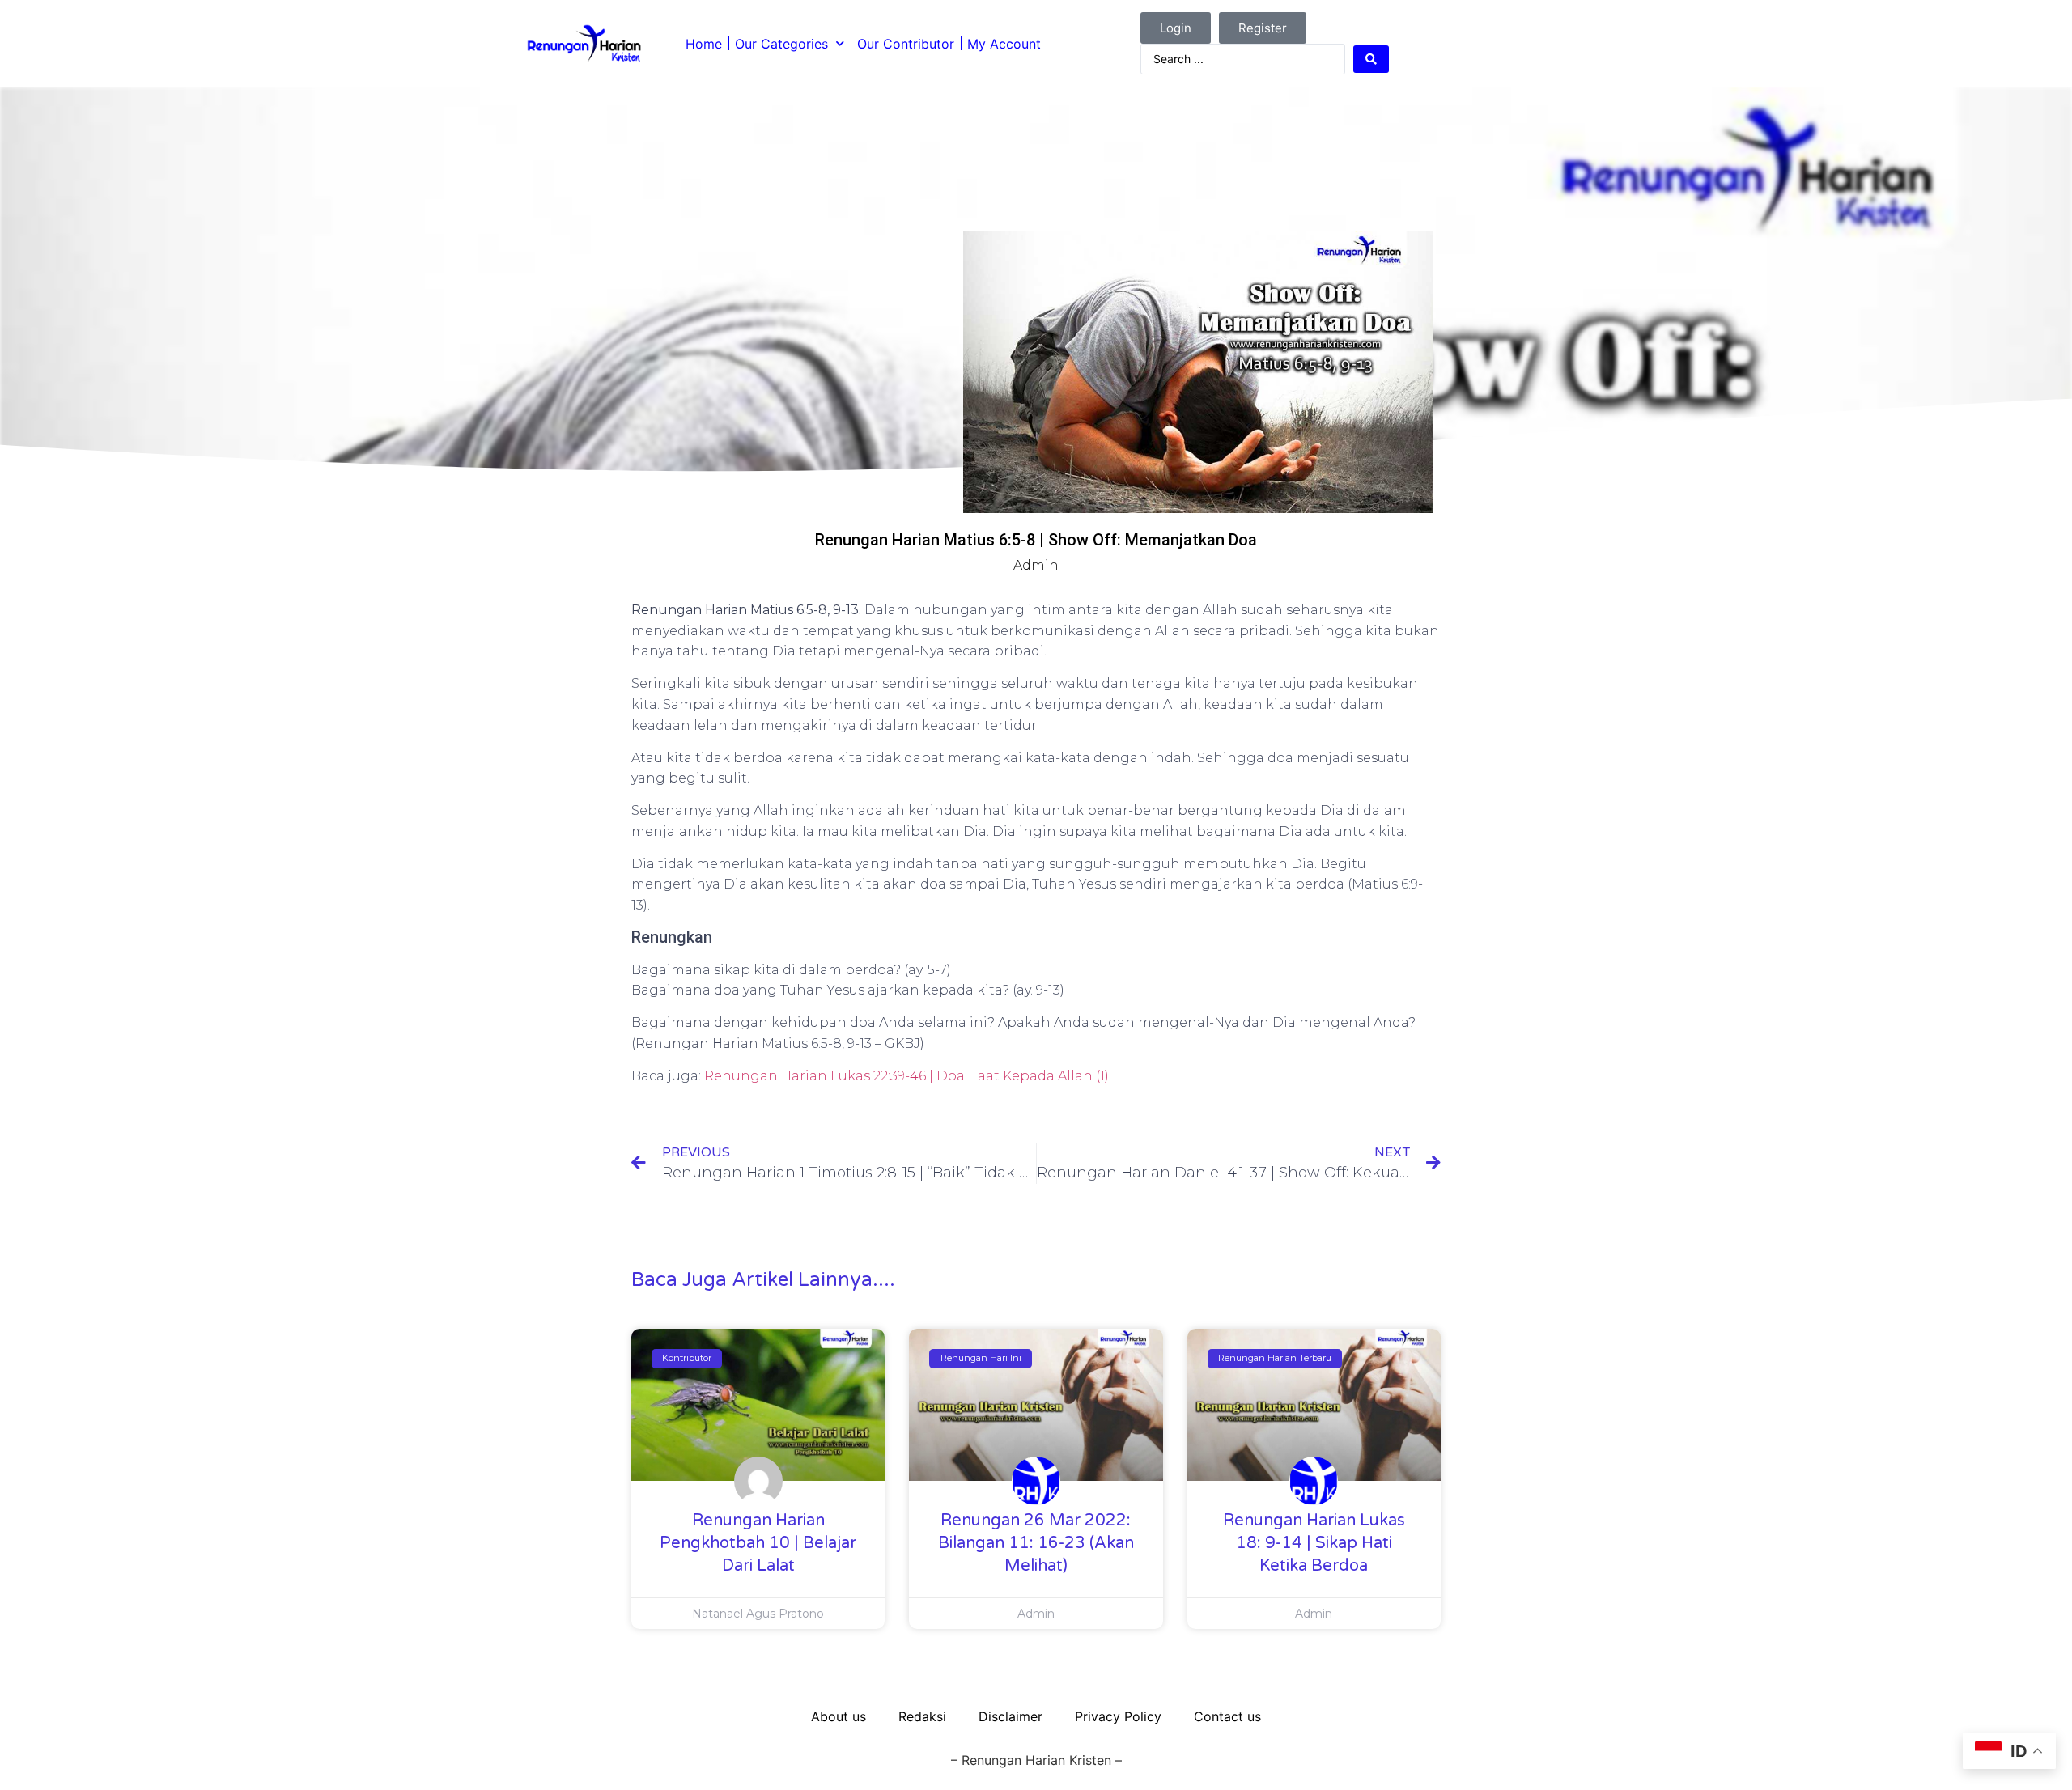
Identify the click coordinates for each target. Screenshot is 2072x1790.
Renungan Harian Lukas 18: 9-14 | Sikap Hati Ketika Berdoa (1314, 1543)
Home (704, 44)
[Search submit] (1371, 59)
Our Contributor (906, 44)
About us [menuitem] (839, 1716)
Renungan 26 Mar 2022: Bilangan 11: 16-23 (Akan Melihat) (1036, 1543)
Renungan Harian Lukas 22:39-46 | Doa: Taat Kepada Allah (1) (906, 1076)
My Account (1004, 44)
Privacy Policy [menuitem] (1118, 1716)
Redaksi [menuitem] (922, 1716)
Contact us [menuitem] (1227, 1716)
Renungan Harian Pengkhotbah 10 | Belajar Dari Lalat (758, 1543)
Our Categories (781, 44)
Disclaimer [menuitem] (1011, 1716)
